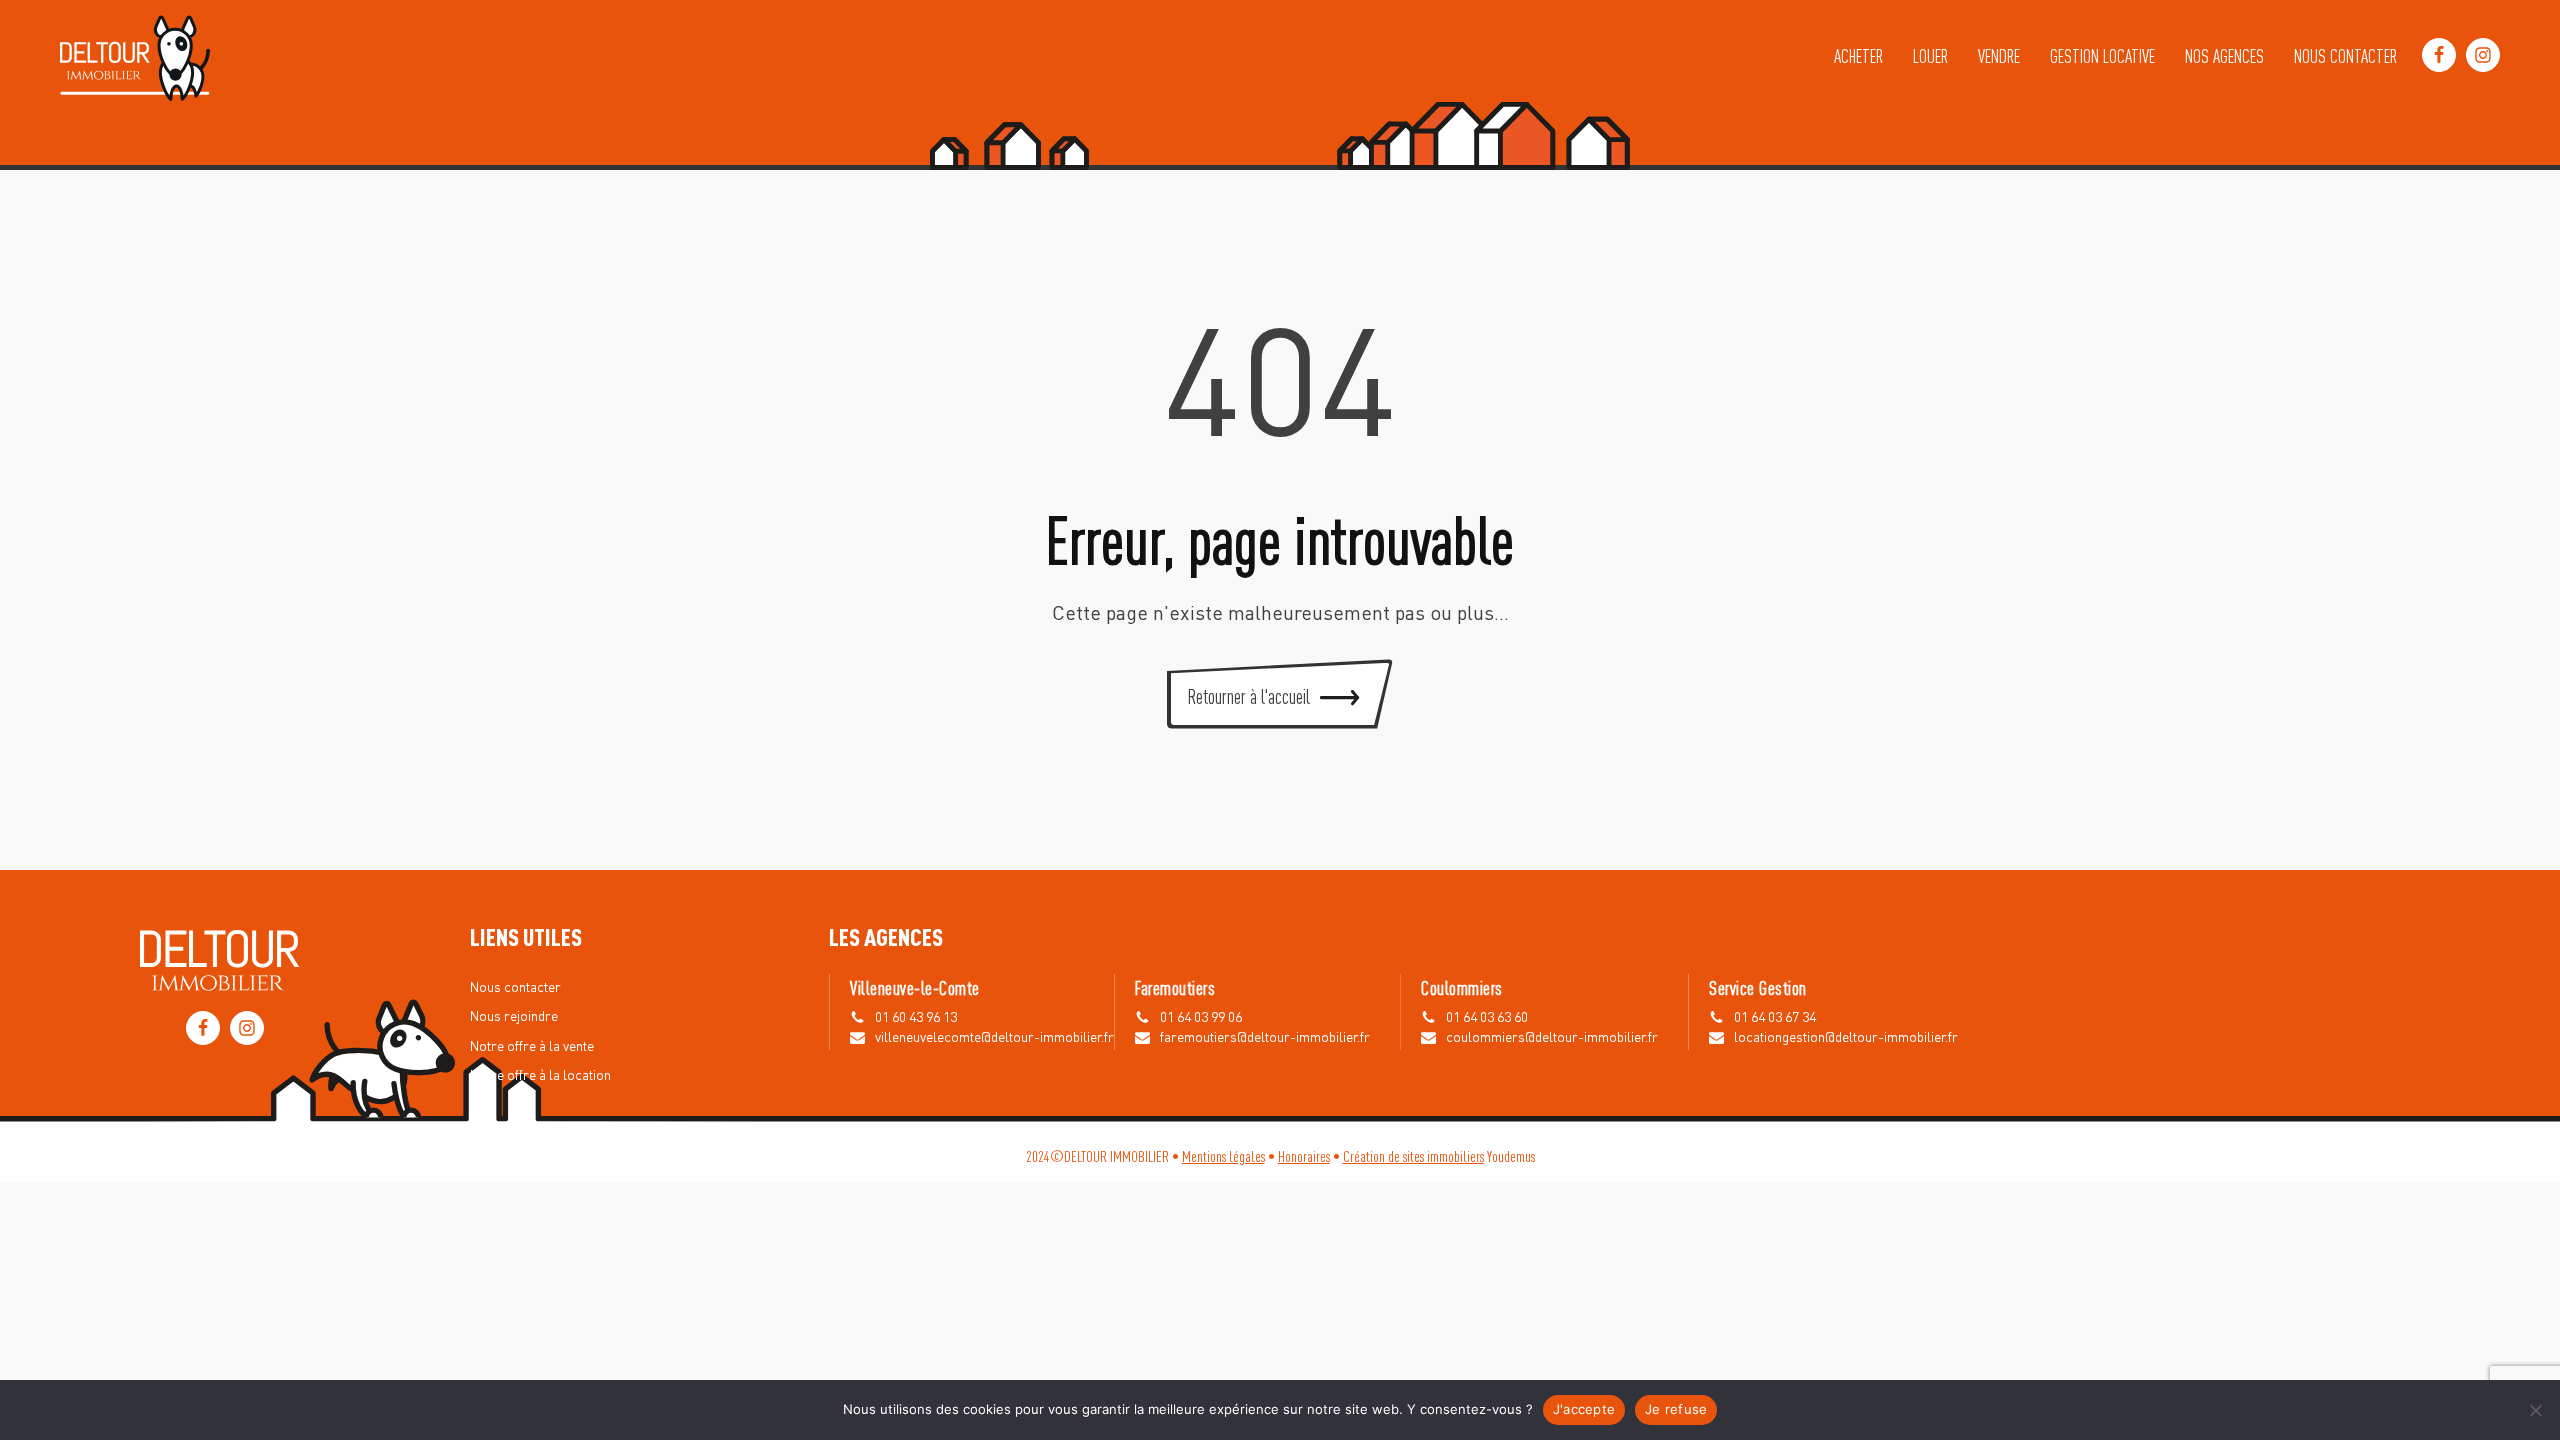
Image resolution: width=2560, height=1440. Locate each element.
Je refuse (1676, 1409)
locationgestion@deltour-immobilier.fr (1846, 1038)
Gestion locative (2102, 55)
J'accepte (1584, 1409)
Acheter (1858, 55)
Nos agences (2224, 55)
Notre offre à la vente (532, 1047)
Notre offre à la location (540, 1076)
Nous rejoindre (514, 1017)
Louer (1930, 55)
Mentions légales (1223, 1155)
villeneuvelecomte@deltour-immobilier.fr (994, 1038)
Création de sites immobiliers (1413, 1155)
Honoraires (1304, 1155)
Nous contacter (2345, 55)
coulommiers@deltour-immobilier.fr (1552, 1038)
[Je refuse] (2535, 1410)
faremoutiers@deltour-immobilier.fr (1265, 1038)
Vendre (1999, 55)
